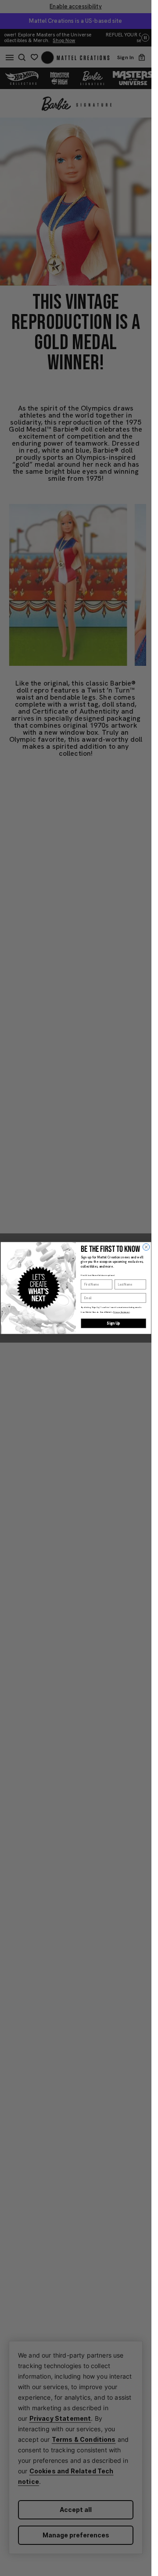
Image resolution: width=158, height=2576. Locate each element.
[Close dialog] (146, 1247)
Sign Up (113, 1323)
